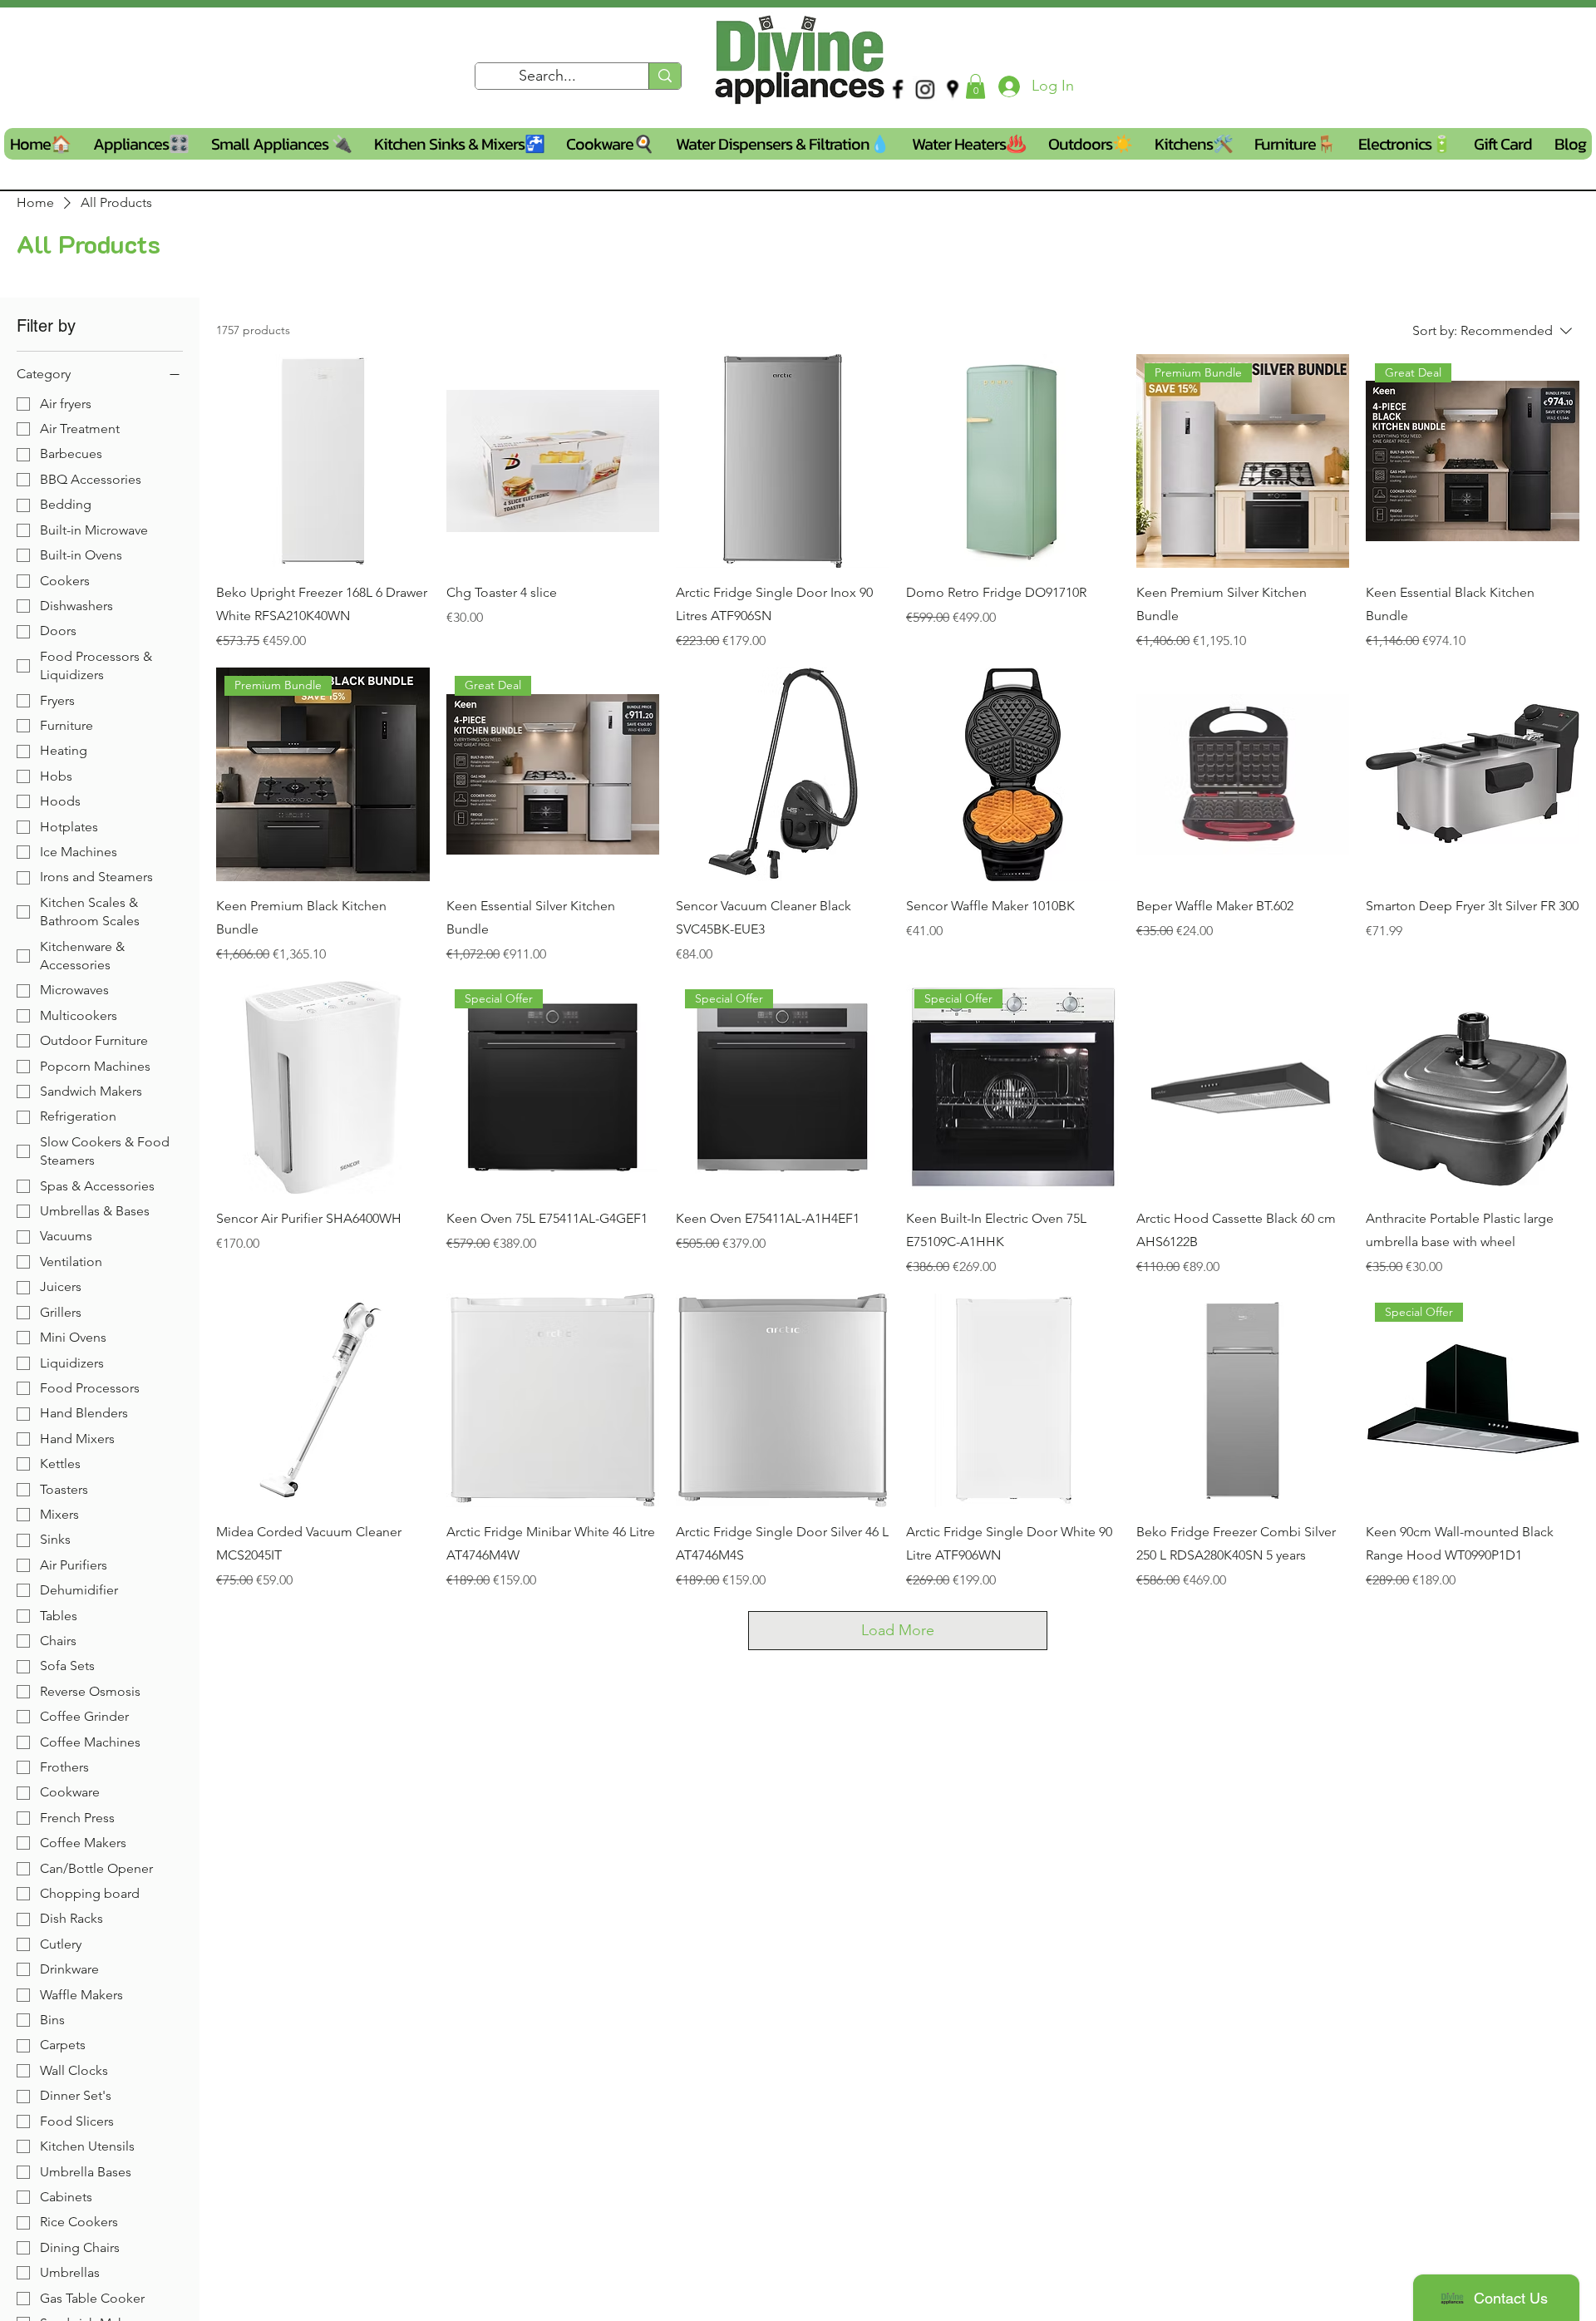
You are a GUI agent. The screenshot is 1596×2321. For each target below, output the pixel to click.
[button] (975, 86)
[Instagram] (925, 89)
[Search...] (665, 76)
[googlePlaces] (953, 89)
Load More (898, 1630)
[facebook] (898, 89)
